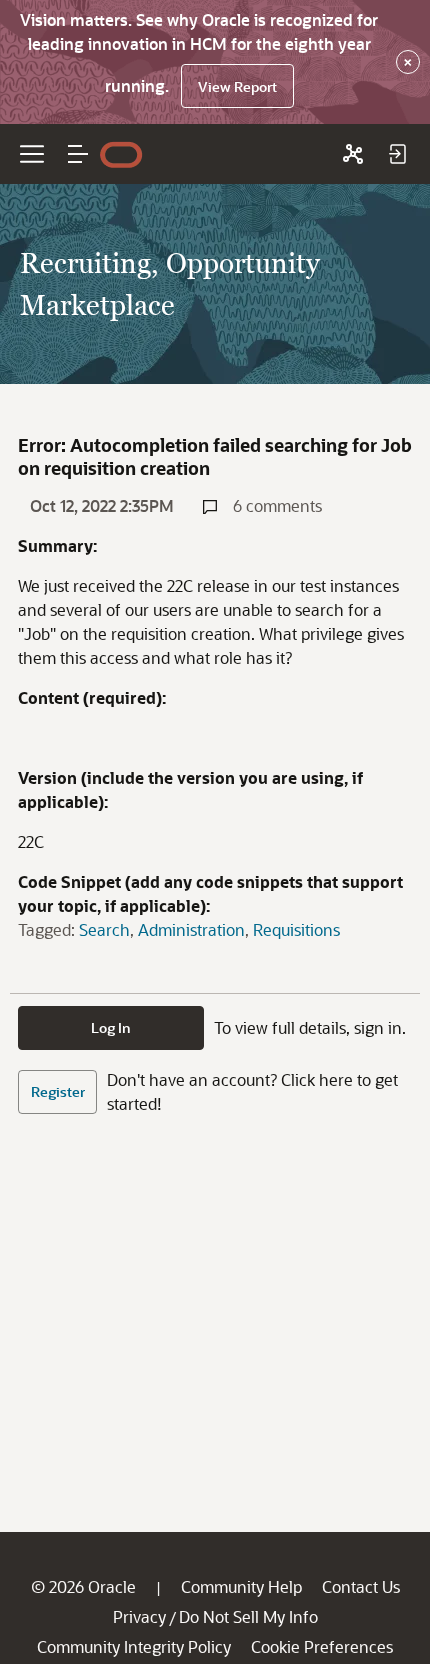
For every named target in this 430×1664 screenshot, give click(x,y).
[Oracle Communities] (353, 154)
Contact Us (361, 1586)
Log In (111, 1027)
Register (58, 1091)
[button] (78, 154)
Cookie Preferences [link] (322, 1646)
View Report (237, 86)
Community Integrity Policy (134, 1646)
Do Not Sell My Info (248, 1616)
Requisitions (296, 929)
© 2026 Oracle (83, 1586)
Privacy (139, 1616)
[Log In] (397, 154)
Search (104, 929)
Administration (191, 929)
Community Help (241, 1586)
